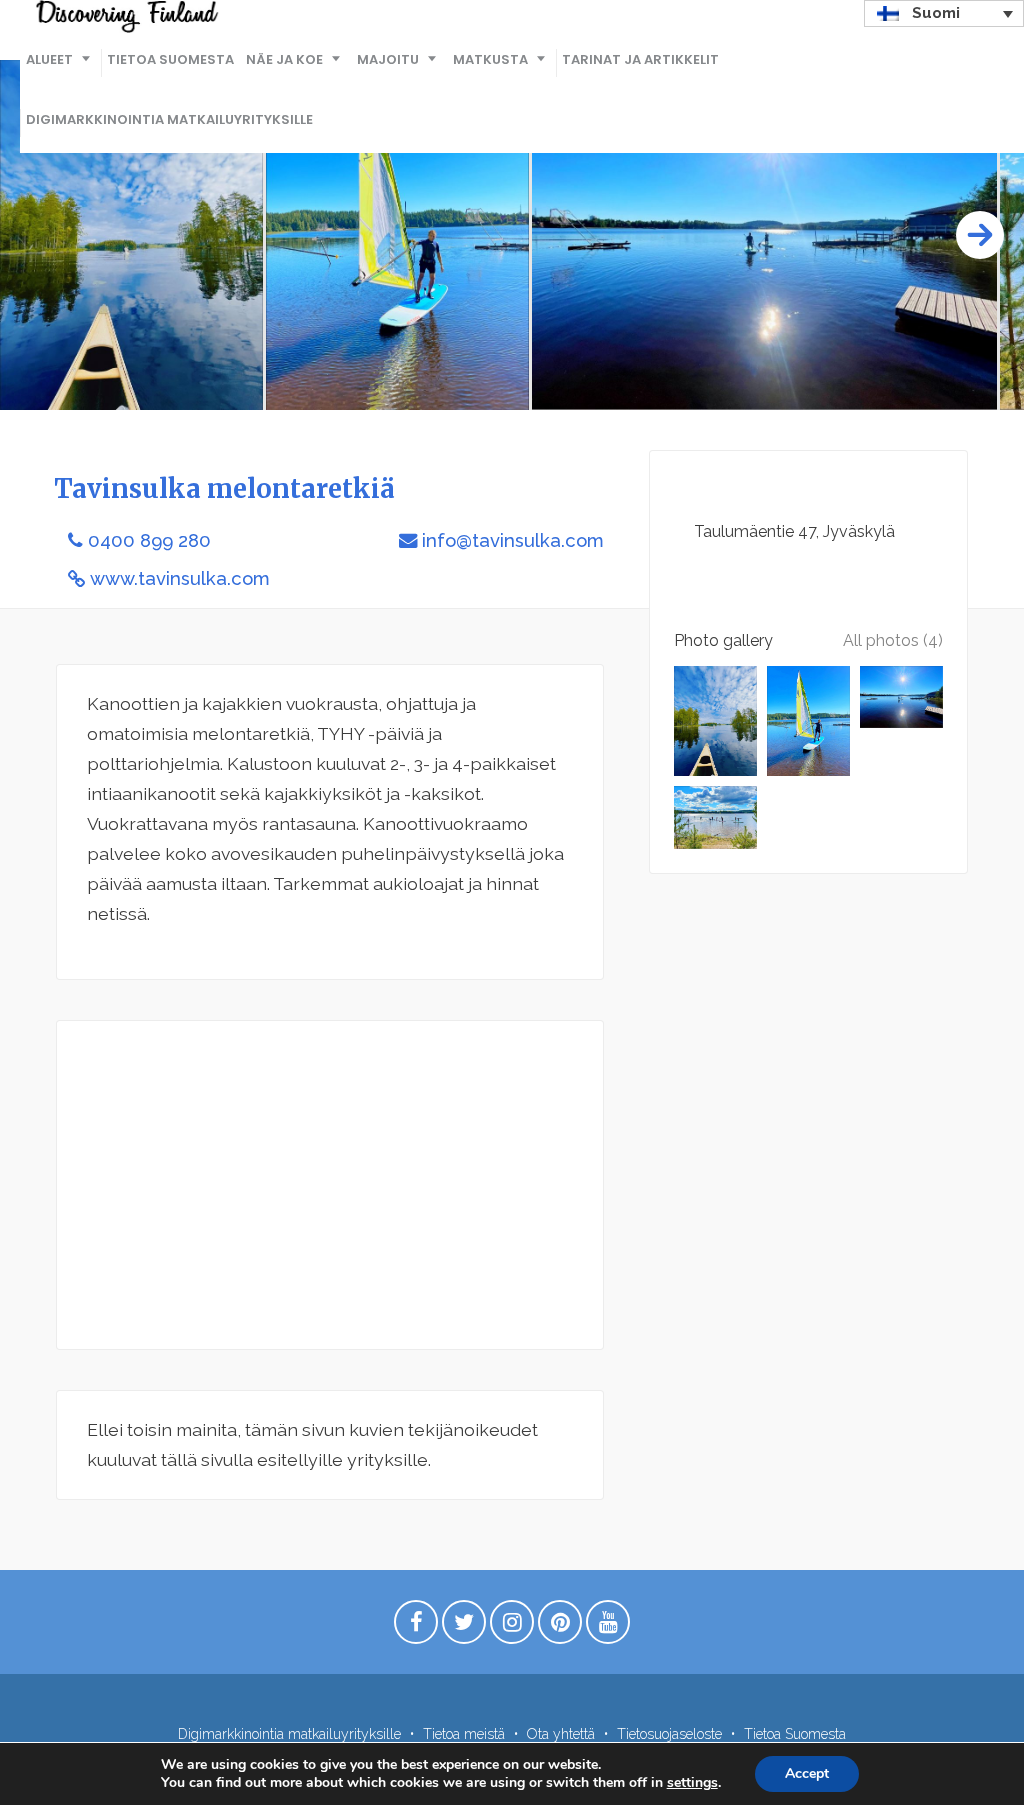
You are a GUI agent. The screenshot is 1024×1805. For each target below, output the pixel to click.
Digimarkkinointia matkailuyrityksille (169, 119)
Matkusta (490, 59)
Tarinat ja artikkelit (640, 59)
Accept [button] (807, 1773)
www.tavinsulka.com (180, 578)
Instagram (512, 1627)
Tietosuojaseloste (669, 1734)
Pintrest (560, 1627)
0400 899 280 (149, 540)
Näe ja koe (284, 59)
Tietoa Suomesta (170, 59)
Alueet (49, 59)
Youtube (608, 1627)
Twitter (464, 1627)
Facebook (416, 1627)
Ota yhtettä (561, 1734)
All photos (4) (893, 640)
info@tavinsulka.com (513, 540)
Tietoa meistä (464, 1734)
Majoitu (388, 59)
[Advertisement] (330, 1185)
